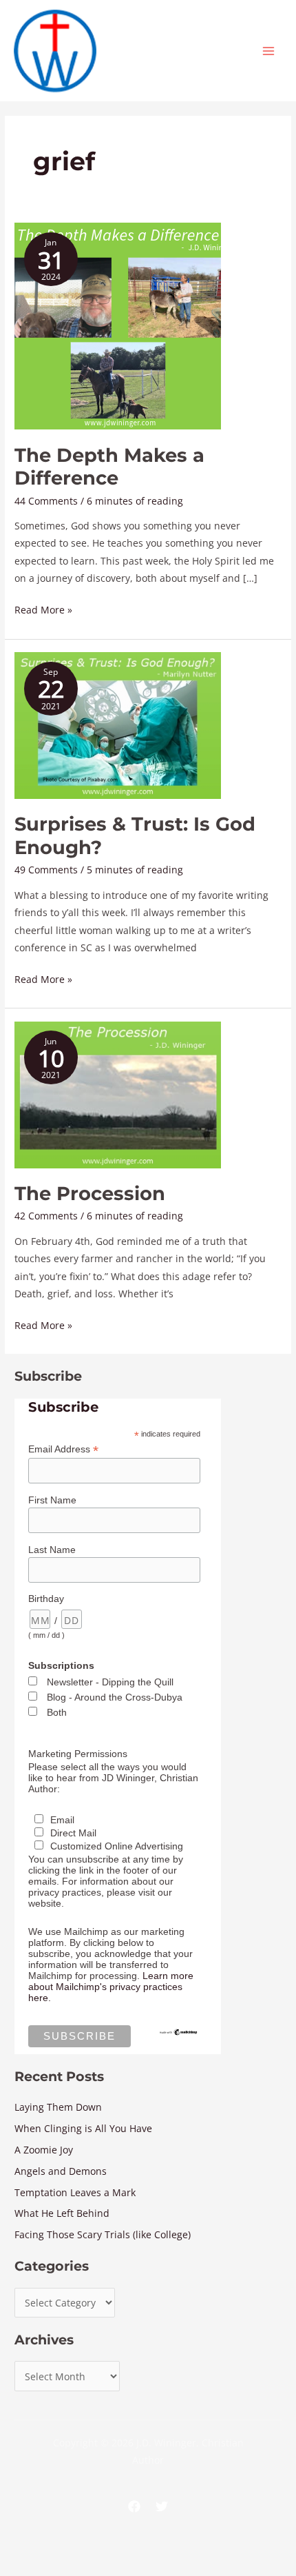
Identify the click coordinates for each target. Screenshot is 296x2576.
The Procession (90, 1194)
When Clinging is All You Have (83, 2128)
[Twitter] (162, 2506)
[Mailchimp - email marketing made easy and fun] (178, 2031)
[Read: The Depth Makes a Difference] (118, 325)
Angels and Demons (61, 2171)
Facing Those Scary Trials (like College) (103, 2234)
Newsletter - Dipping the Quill (110, 1682)
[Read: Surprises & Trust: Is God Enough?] (118, 724)
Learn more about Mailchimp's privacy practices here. (111, 1987)
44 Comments (46, 501)
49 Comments (46, 870)
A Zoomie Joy (44, 2150)
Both (57, 1712)
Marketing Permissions (78, 1754)
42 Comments (46, 1216)
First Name (52, 1500)
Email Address (63, 1449)
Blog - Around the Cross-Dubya (115, 1697)
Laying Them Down (58, 2107)
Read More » (43, 609)
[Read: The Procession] (118, 1094)
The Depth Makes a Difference (109, 467)
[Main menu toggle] (269, 51)
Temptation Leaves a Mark (75, 2192)
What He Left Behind (62, 2213)
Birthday (46, 1599)
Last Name (52, 1550)
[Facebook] (134, 2506)
